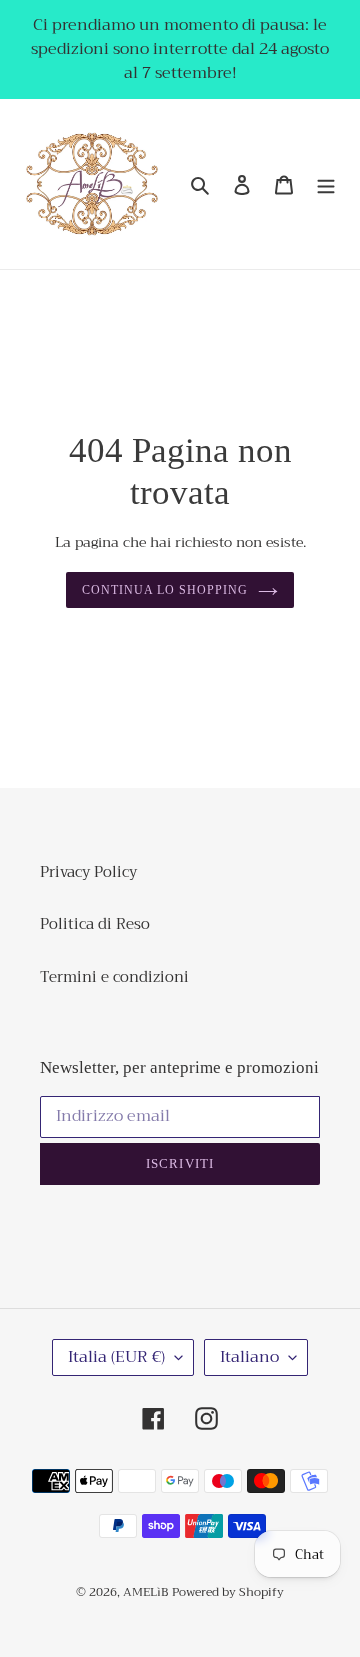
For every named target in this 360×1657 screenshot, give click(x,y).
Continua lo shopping (164, 590)
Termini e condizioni (114, 977)
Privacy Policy (88, 872)
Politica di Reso (95, 924)
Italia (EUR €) (116, 1357)
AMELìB (145, 1592)
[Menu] (326, 184)
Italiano (249, 1357)
